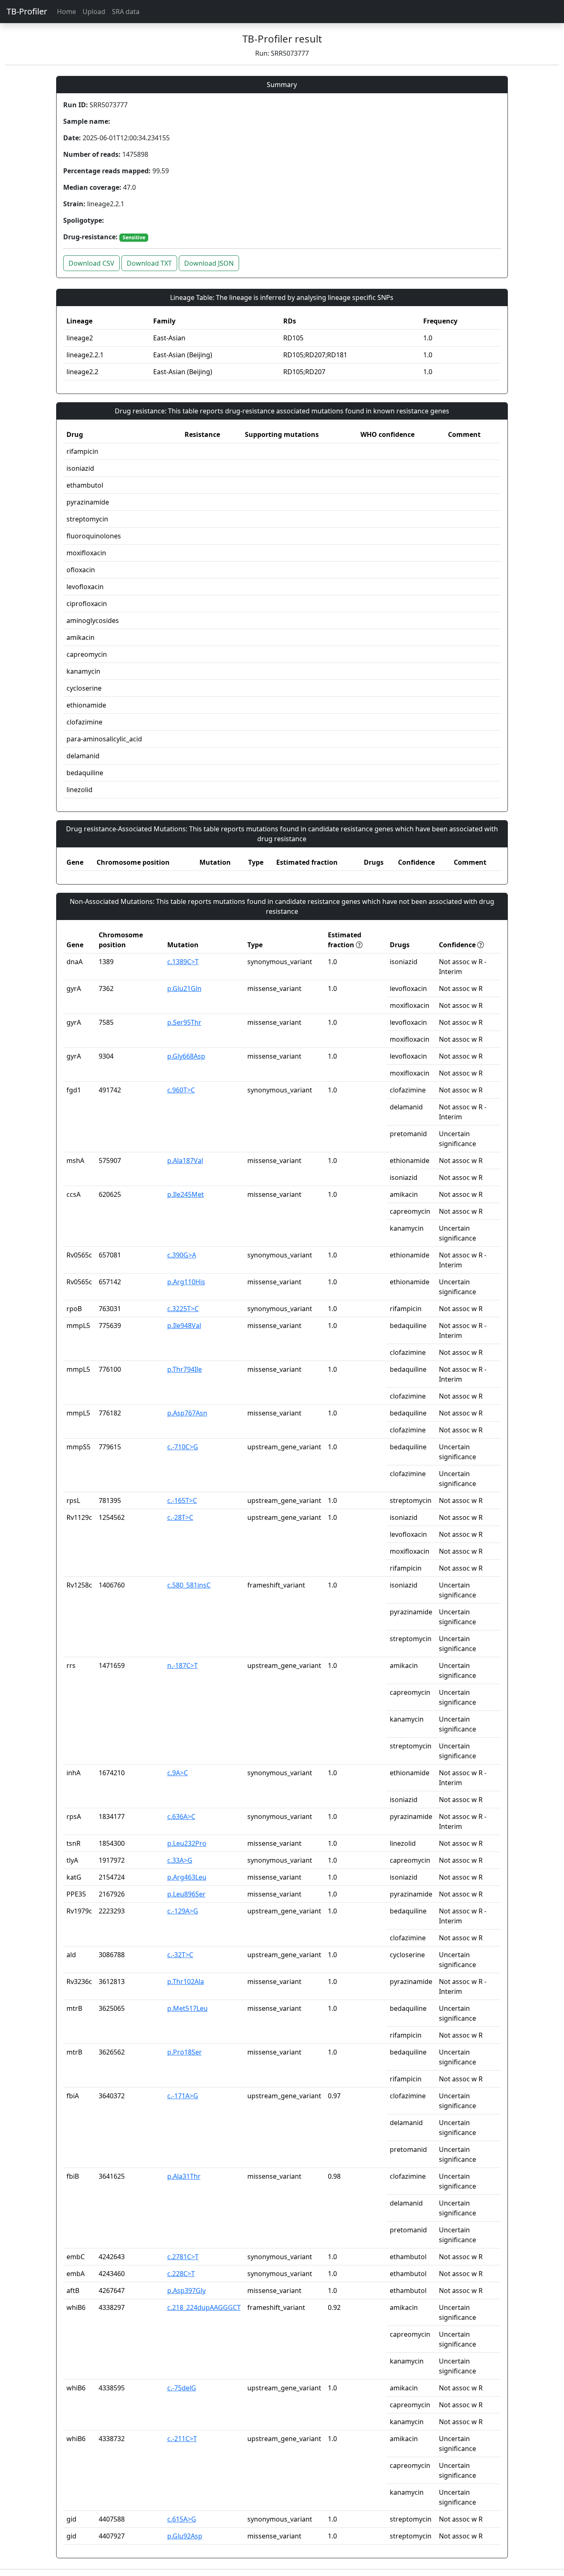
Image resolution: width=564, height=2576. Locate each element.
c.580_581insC (189, 1585)
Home (66, 12)
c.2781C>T (183, 2257)
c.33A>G (180, 1860)
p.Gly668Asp (186, 1056)
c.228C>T (181, 2274)
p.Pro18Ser (185, 2052)
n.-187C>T (182, 1665)
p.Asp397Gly (186, 2291)
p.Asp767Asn (187, 1413)
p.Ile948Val (184, 1326)
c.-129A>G (183, 1911)
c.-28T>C (180, 1517)
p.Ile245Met (186, 1194)
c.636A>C (181, 1816)
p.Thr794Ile (185, 1369)
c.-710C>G (183, 1447)
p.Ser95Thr (184, 1022)
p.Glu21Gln (184, 988)
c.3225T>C (183, 1309)
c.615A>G (182, 2519)
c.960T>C (181, 1090)
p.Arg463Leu (187, 1877)
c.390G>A (182, 1255)
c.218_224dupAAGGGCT (204, 2307)
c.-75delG (182, 2388)
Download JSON (209, 263)
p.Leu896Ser (186, 1894)
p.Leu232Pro (187, 1843)
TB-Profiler (27, 11)
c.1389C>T (183, 962)
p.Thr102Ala (186, 1982)
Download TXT (149, 263)
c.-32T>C (180, 1955)
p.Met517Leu (187, 2008)
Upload (94, 12)
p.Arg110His (186, 1282)
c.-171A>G (183, 2096)
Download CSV (91, 263)
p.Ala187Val (185, 1161)
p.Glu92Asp (185, 2536)
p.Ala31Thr (184, 2176)
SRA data (126, 12)
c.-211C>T (182, 2439)
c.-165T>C (182, 1500)
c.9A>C (178, 1773)
